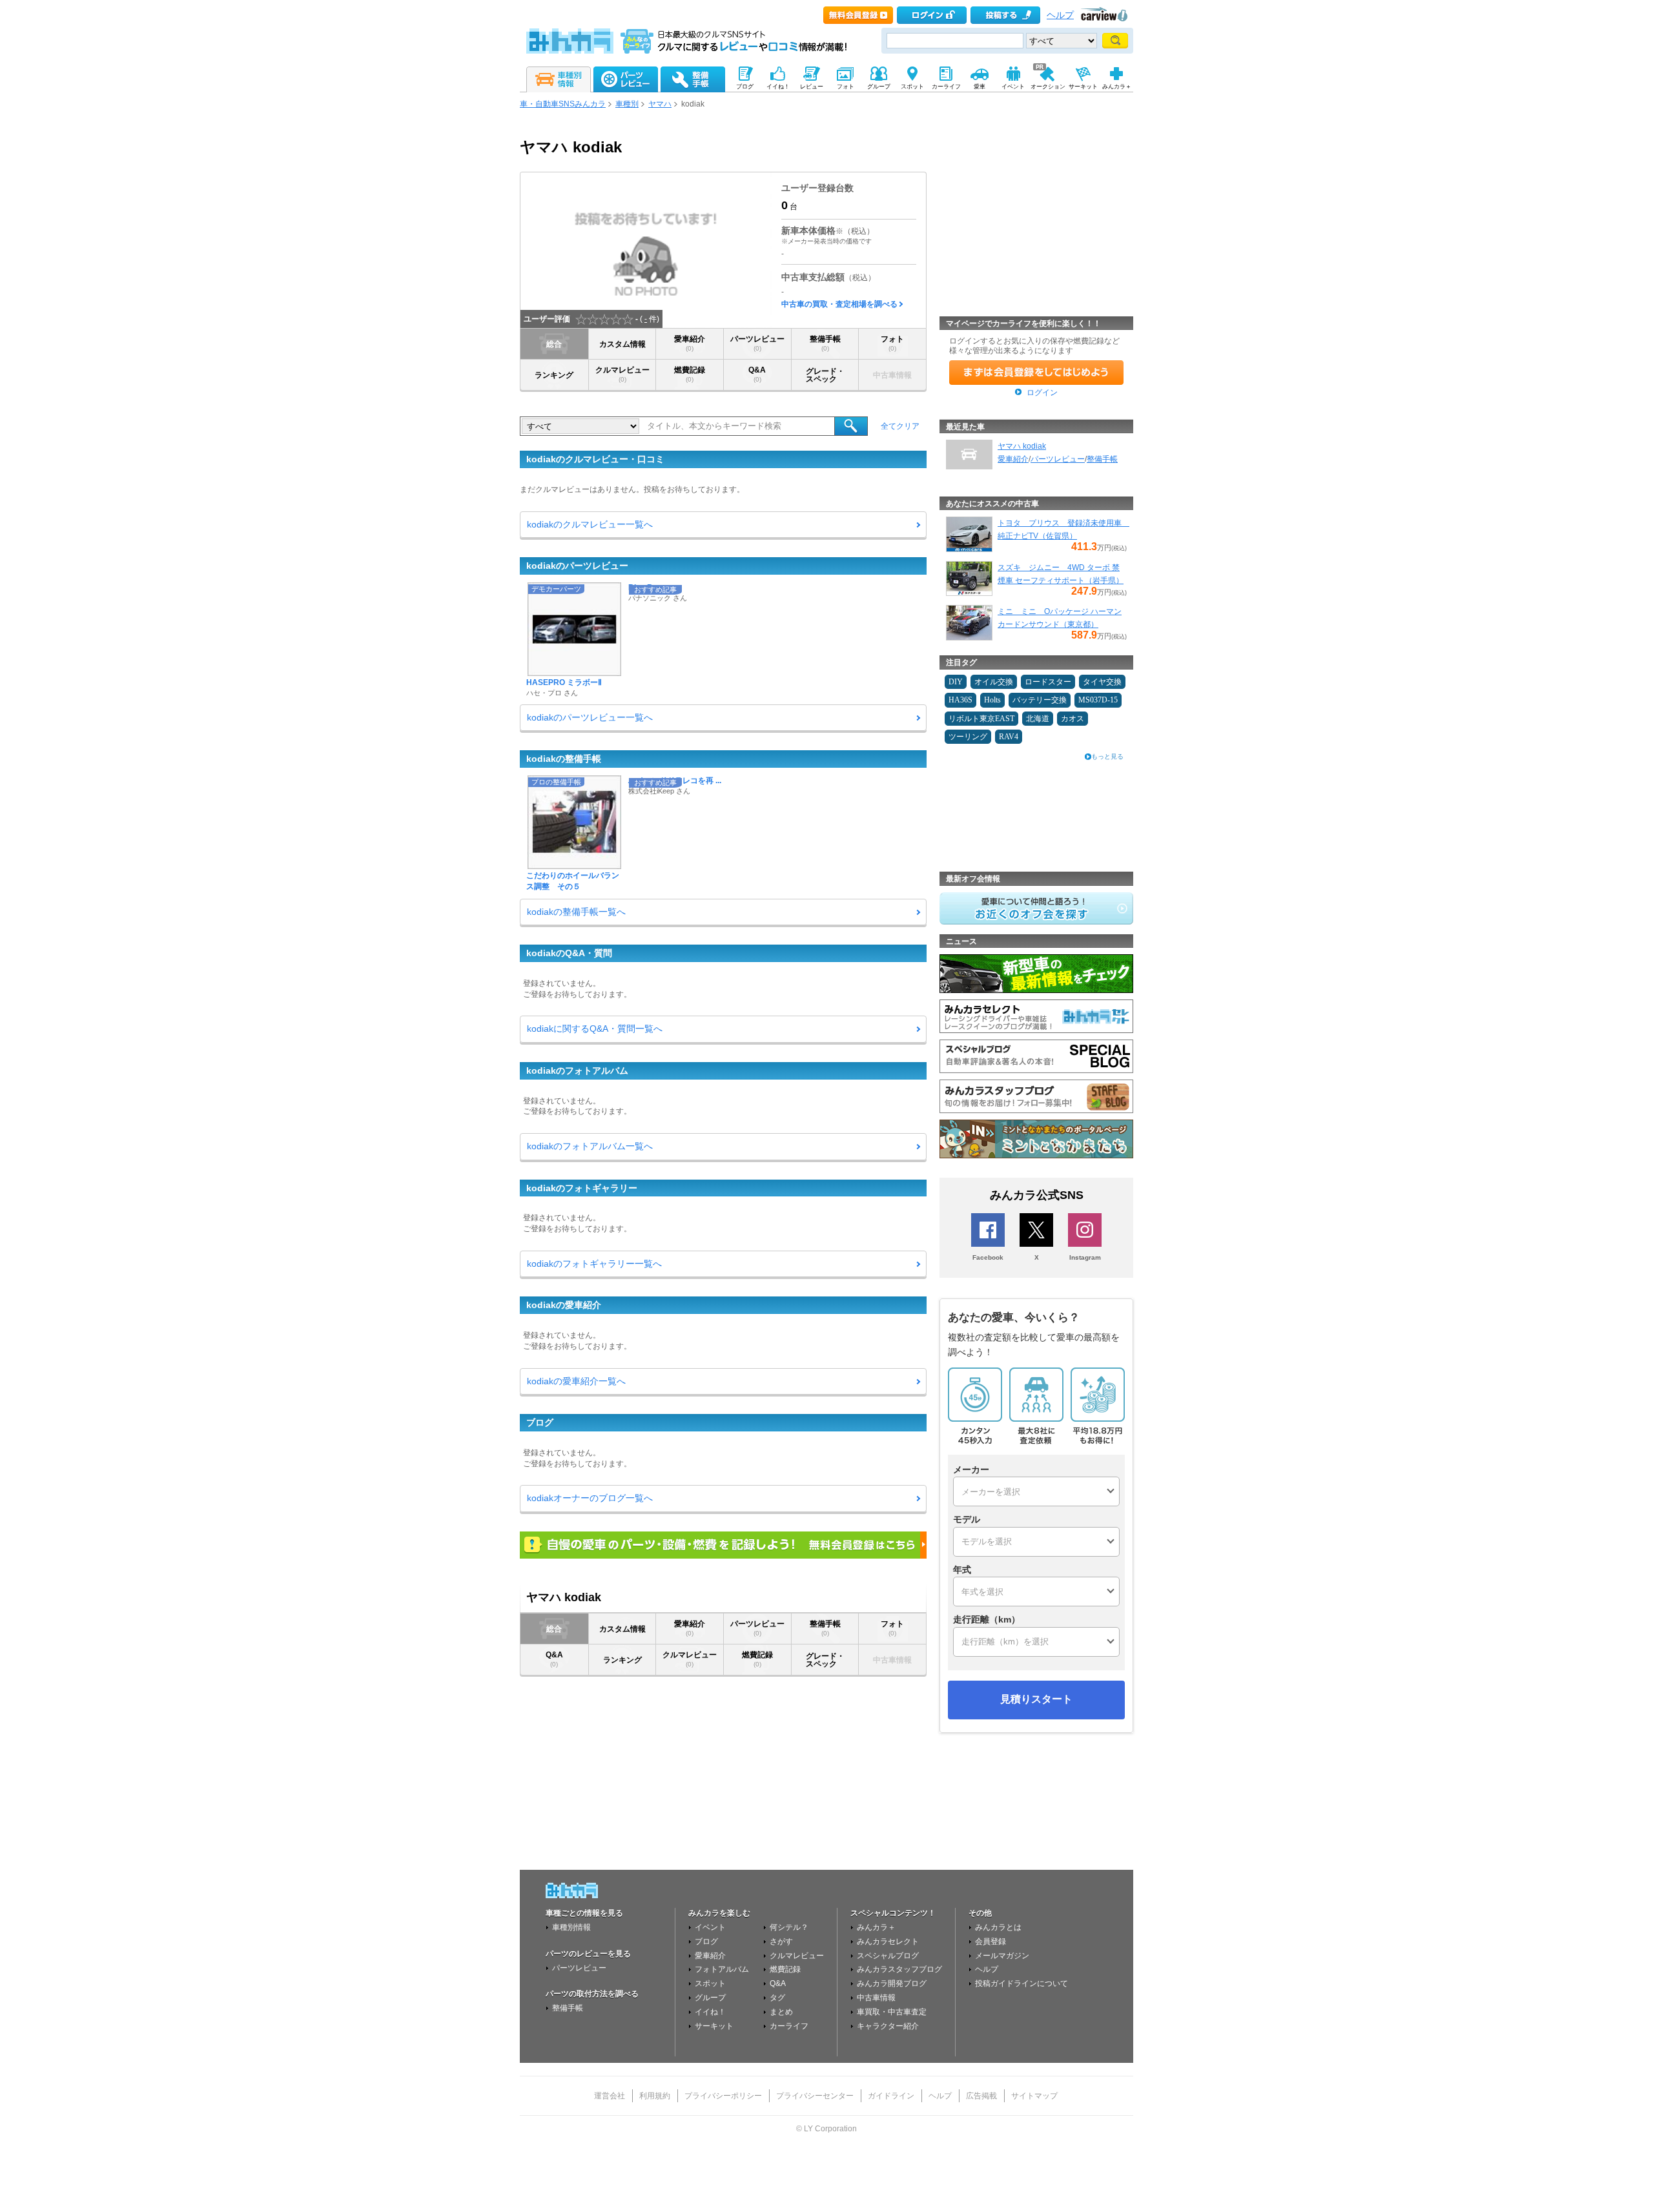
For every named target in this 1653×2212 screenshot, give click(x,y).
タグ (777, 1998)
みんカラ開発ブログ (892, 1983)
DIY (956, 682)
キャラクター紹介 (888, 2026)
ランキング (554, 375)
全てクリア (900, 426)
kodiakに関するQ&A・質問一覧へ (595, 1029)
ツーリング (968, 737)
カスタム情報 (622, 344)
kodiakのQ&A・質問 (569, 953)
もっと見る (1107, 756)
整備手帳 (825, 343)
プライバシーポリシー (723, 2096)
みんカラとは (998, 1927)
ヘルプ (1060, 15)
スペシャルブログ (888, 1956)
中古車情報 (876, 1998)
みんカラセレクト (888, 1941)
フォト (892, 343)
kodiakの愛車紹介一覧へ (576, 1381)
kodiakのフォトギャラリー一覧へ (594, 1264)
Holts (992, 700)
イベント (710, 1927)
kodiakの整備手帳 (564, 759)
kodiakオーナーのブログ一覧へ (590, 1498)
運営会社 (610, 2096)
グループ (710, 1998)
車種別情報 (571, 1927)
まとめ (781, 2012)
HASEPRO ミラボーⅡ (564, 682)
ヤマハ (660, 104)
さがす (781, 1941)
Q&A (757, 374)
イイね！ (710, 2012)
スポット (710, 1983)
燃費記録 (690, 374)
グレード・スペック (825, 375)
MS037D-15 (1098, 700)
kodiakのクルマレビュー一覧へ (590, 524)
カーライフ (789, 2026)
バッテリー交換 (1040, 700)
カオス (1073, 719)
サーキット (714, 2026)
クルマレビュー (622, 374)
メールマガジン (1002, 1956)
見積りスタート (1036, 1699)
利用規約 (655, 2096)
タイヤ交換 (1102, 682)
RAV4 (1009, 737)
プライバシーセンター (815, 2096)
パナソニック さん (658, 598)
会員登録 (991, 1941)
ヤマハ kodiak (1022, 446)
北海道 (1038, 719)
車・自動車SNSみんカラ (563, 104)
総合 (554, 344)
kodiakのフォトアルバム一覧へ (590, 1146)
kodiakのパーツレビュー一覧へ (590, 717)
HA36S (960, 700)
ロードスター (1048, 682)
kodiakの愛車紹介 (564, 1305)
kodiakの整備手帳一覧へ (576, 912)
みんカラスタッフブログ (899, 1969)
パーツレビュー (757, 343)
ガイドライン (891, 2096)
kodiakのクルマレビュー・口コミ (595, 459)
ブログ (540, 1422)
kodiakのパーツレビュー (577, 566)
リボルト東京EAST (981, 719)
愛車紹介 (690, 343)
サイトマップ (1034, 2096)
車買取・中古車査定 (892, 2012)
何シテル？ (789, 1927)
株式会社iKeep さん (659, 791)
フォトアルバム (722, 1969)
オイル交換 (994, 682)
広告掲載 (981, 2096)
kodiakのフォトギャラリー (582, 1188)
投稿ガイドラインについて (1022, 1983)
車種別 (627, 104)
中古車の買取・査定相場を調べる (839, 304)
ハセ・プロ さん (552, 693)
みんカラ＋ (876, 1927)
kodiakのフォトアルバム (577, 1070)
